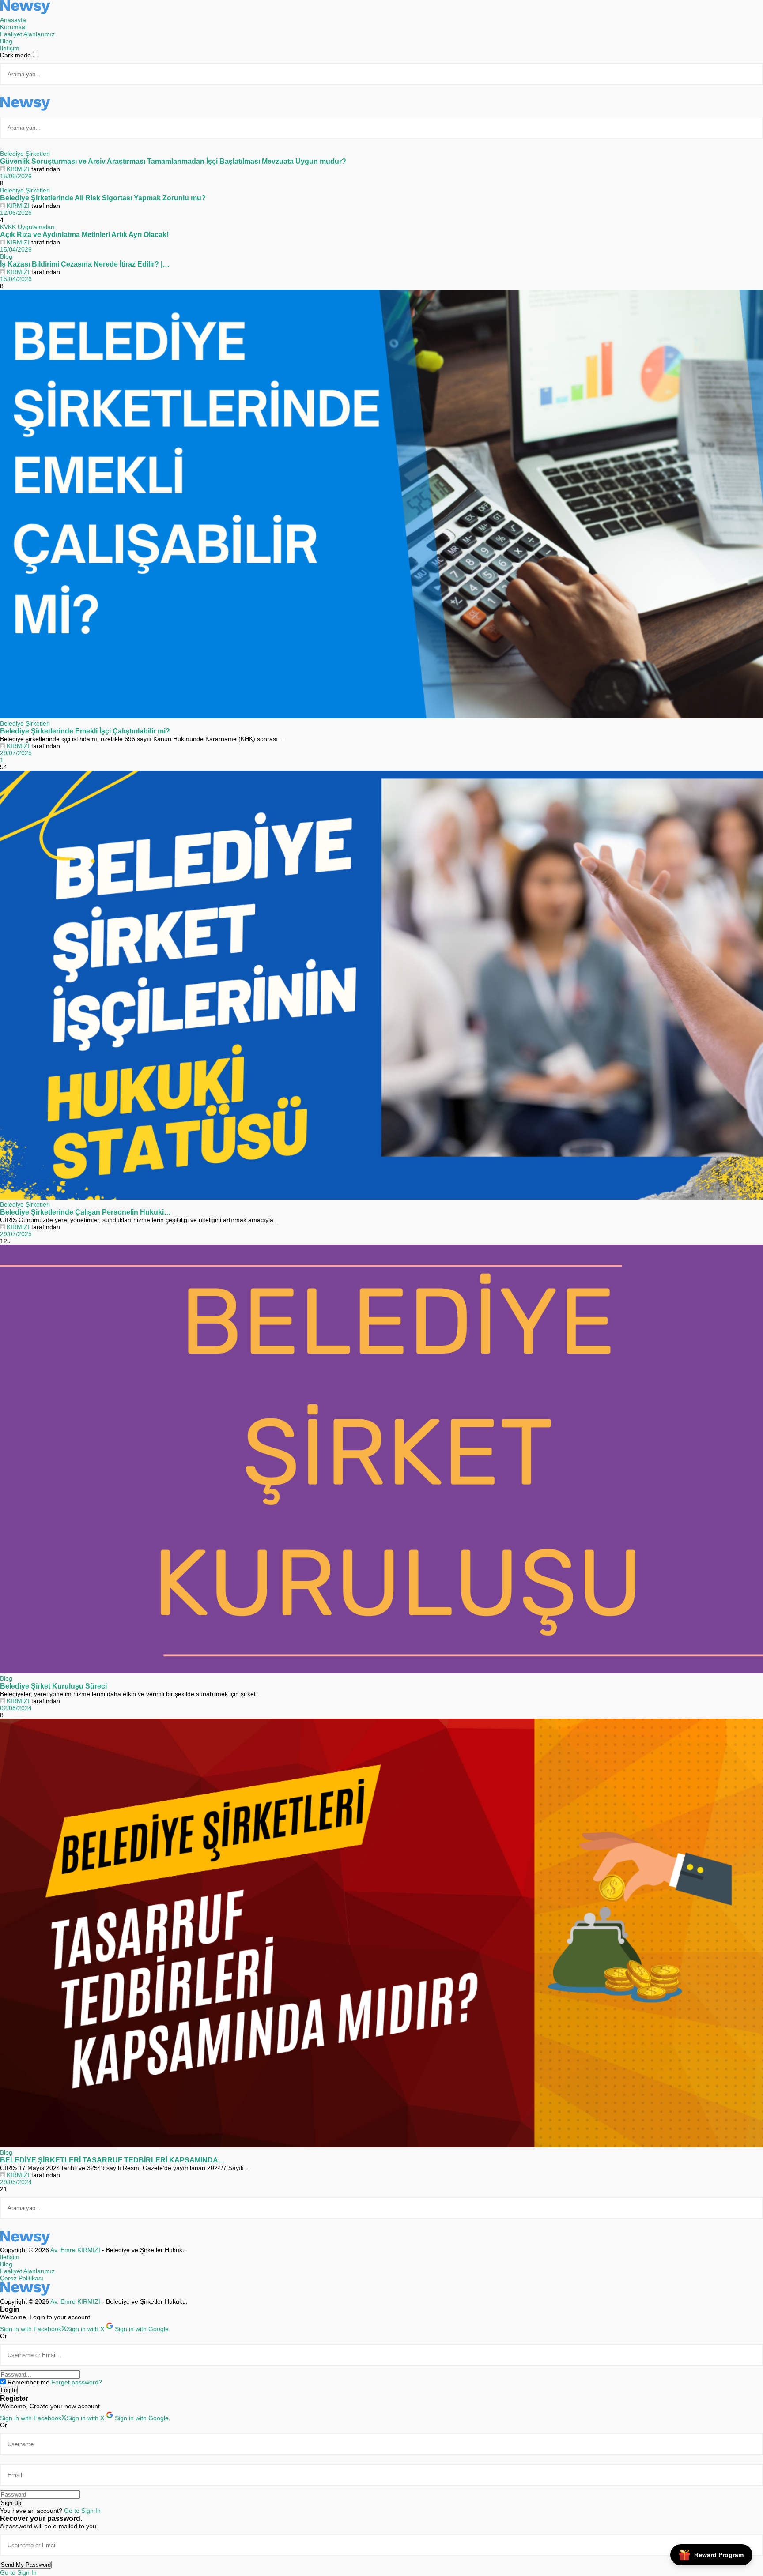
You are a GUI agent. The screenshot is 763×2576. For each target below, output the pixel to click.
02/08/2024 (16, 1708)
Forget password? (77, 2382)
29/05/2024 (16, 2182)
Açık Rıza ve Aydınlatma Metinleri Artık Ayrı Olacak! (84, 234)
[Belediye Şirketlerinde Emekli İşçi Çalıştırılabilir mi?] (381, 505)
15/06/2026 (16, 176)
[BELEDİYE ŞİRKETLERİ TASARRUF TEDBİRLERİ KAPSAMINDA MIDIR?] (381, 1934)
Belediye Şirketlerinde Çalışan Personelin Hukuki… (85, 1212)
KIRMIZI (18, 169)
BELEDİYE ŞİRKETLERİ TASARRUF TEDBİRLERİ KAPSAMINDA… (113, 2160)
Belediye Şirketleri (25, 154)
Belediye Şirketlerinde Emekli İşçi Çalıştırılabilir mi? (85, 731)
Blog (6, 256)
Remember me (28, 2382)
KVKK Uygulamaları (27, 227)
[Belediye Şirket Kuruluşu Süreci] (381, 1460)
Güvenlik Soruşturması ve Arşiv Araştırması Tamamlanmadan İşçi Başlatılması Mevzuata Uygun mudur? (173, 161)
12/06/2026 (16, 213)
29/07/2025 (16, 753)
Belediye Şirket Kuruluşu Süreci (53, 1686)
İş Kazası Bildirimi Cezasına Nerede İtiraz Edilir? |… (85, 264)
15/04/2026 (16, 249)
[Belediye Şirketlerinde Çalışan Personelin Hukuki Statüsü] (381, 986)
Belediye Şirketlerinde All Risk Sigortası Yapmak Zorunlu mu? (103, 198)
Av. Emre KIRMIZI (75, 2250)
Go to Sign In (82, 2511)
